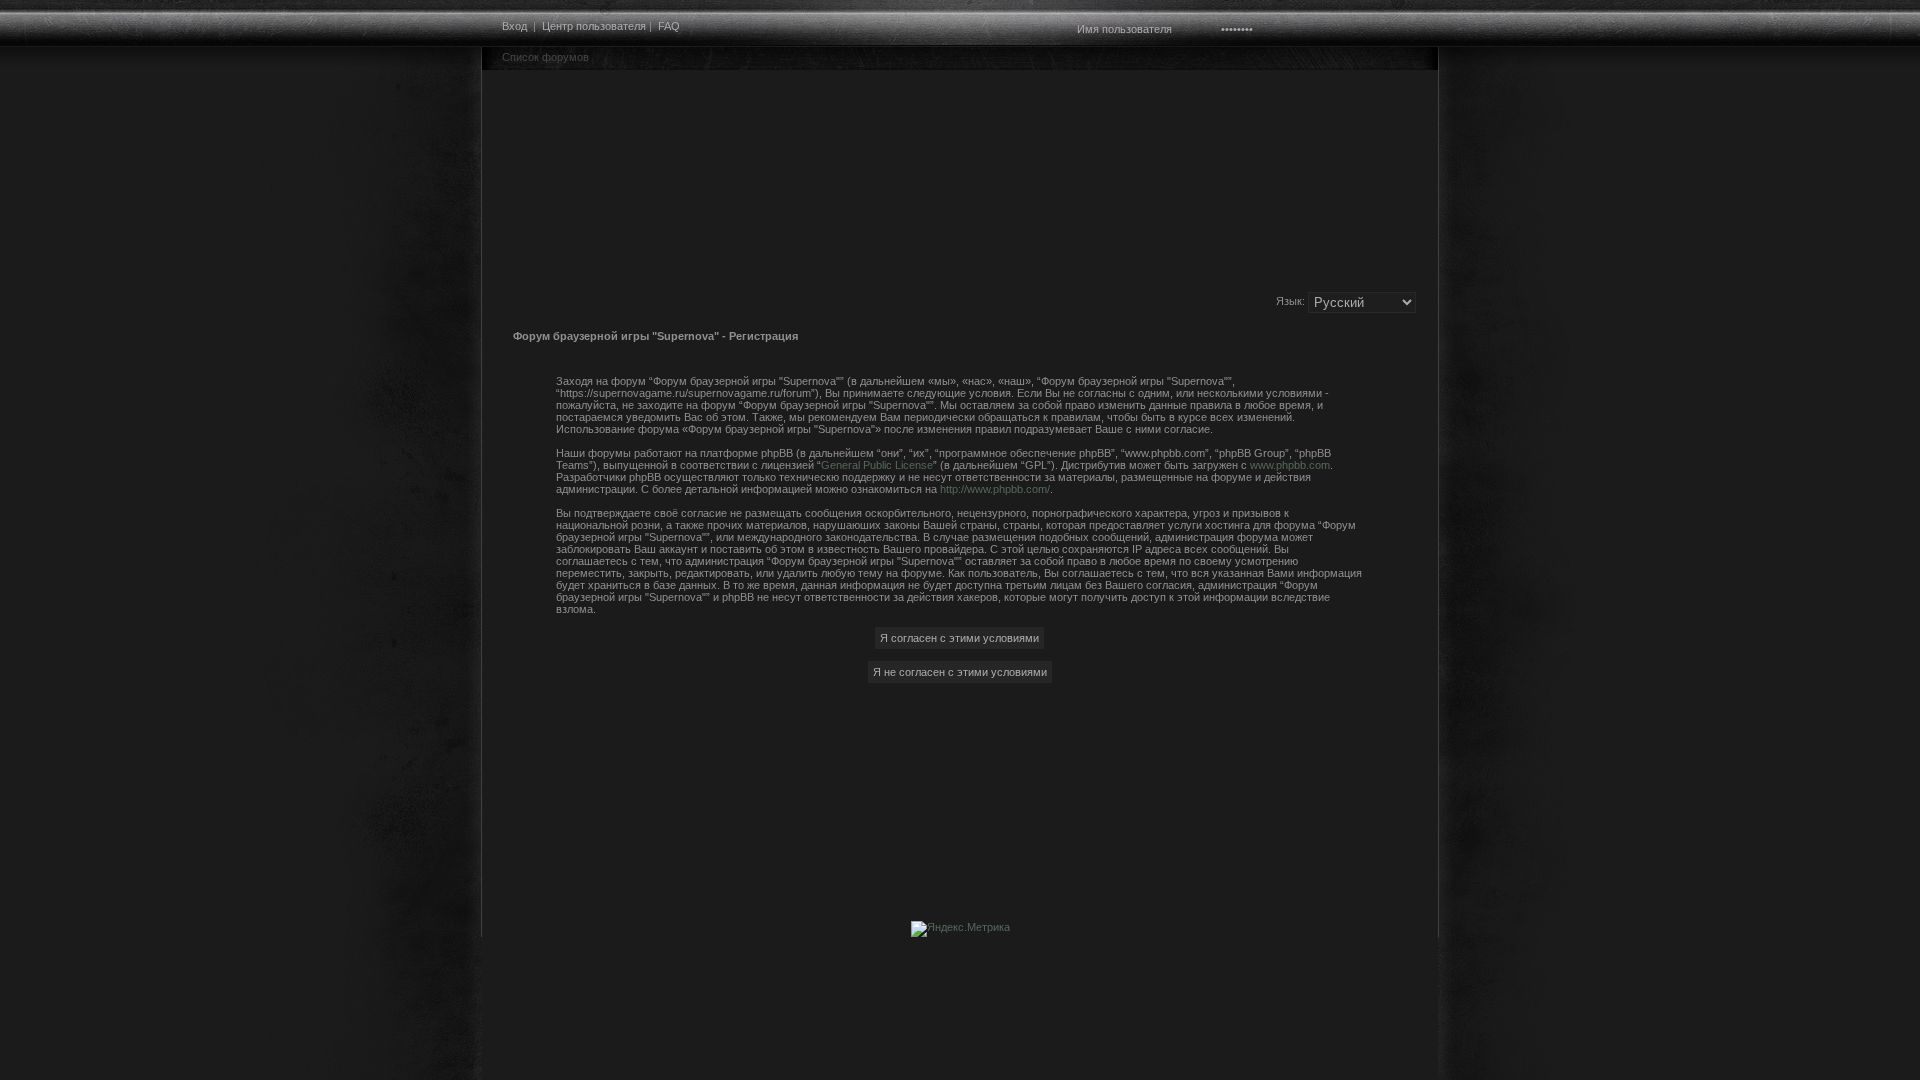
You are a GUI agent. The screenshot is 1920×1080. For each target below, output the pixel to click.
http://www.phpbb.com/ (995, 489)
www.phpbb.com (1290, 465)
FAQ (669, 26)
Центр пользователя (594, 26)
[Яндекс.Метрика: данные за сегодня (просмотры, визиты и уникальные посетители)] (960, 929)
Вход (514, 26)
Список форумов (545, 57)
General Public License (877, 465)
